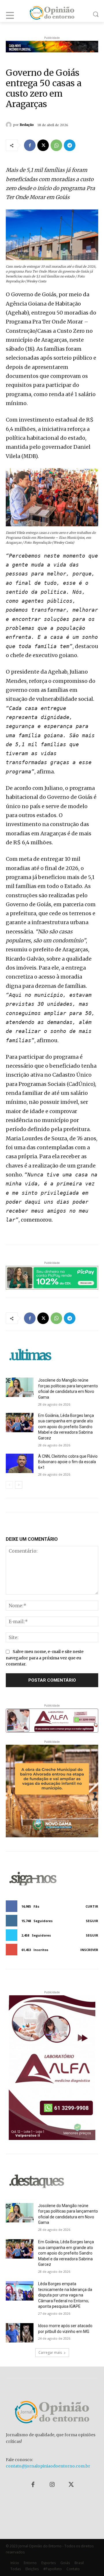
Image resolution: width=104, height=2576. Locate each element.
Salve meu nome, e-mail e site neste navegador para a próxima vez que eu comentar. (45, 1658)
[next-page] (19, 1485)
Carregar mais (50, 2352)
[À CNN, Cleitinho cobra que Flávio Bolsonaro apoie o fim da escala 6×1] (20, 1463)
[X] (43, 145)
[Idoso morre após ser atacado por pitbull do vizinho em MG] (20, 2333)
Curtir (92, 1906)
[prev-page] (9, 1485)
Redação (27, 125)
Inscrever (89, 1950)
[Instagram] (52, 2485)
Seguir (92, 1921)
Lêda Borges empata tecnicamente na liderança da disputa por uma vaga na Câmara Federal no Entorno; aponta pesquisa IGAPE (65, 2295)
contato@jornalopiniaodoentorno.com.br (48, 2466)
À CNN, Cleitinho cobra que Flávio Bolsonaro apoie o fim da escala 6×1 (68, 1462)
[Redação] (10, 125)
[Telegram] (70, 145)
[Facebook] (30, 145)
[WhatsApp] (56, 145)
